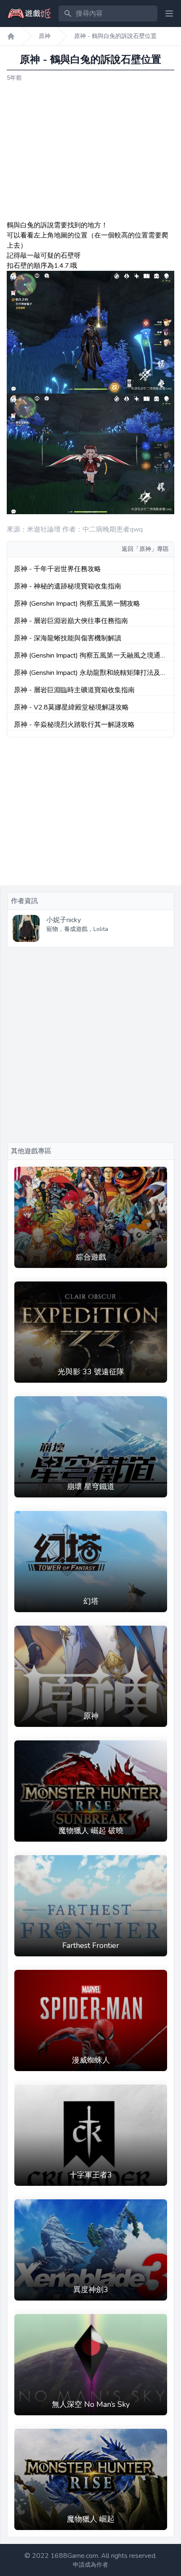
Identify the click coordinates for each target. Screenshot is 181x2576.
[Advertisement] (90, 151)
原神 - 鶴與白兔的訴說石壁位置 (115, 36)
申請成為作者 (90, 2565)
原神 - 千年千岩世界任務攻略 (57, 569)
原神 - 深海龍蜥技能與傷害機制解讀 (68, 638)
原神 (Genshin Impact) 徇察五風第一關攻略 (77, 604)
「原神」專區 (151, 549)
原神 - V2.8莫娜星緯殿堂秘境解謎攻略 (71, 707)
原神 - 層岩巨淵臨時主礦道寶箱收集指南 (74, 690)
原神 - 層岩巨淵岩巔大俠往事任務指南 (71, 621)
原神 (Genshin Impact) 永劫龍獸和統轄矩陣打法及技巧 (90, 673)
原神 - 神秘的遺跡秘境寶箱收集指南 (68, 586)
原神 (45, 36)
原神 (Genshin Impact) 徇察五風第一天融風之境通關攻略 (90, 656)
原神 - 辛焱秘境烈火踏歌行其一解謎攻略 (74, 725)
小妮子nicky (64, 920)
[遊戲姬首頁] (11, 36)
